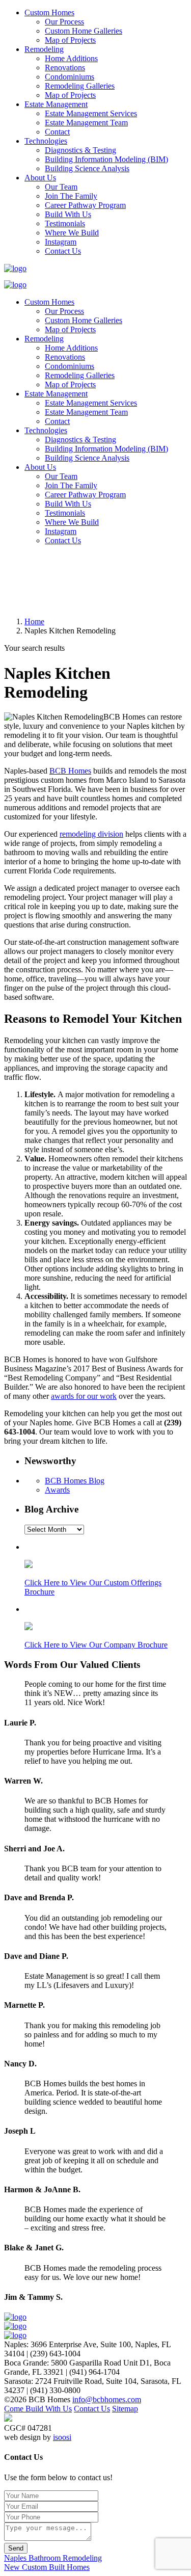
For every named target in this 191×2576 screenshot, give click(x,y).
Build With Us (68, 214)
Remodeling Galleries (80, 86)
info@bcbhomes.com (107, 2399)
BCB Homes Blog (75, 1481)
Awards (57, 1490)
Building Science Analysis (87, 168)
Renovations (65, 68)
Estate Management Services (91, 113)
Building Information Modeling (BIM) (106, 159)
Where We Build (72, 233)
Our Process (64, 22)
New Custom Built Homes (47, 2567)
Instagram (61, 242)
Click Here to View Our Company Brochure (96, 1645)
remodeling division (91, 834)
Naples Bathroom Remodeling (53, 2558)
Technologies (46, 141)
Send (16, 2548)
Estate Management (56, 104)
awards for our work (84, 1396)
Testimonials (65, 223)
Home (34, 621)
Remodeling (44, 49)
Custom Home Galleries (84, 31)
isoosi (62, 2437)
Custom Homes (49, 12)
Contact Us (63, 251)
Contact (57, 132)
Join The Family (71, 196)
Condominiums (70, 77)
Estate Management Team (86, 123)
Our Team (61, 187)
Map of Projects (70, 40)
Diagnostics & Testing (80, 150)
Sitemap (125, 2409)
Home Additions (71, 58)
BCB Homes (70, 771)
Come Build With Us (38, 2409)
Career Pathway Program (85, 205)
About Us (40, 178)
